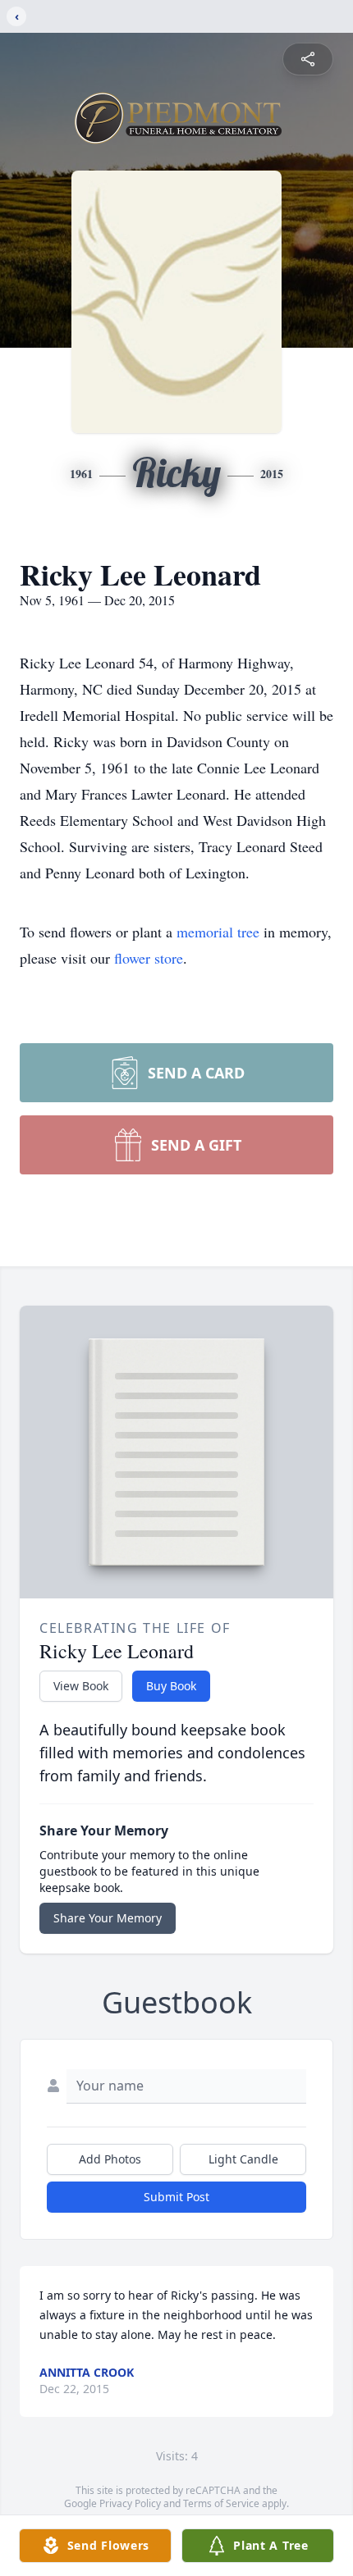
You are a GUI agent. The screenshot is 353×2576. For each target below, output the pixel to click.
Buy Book (171, 1686)
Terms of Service (221, 2503)
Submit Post (176, 2197)
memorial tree (218, 932)
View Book (81, 1686)
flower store (149, 958)
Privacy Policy (130, 2503)
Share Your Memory (108, 1918)
